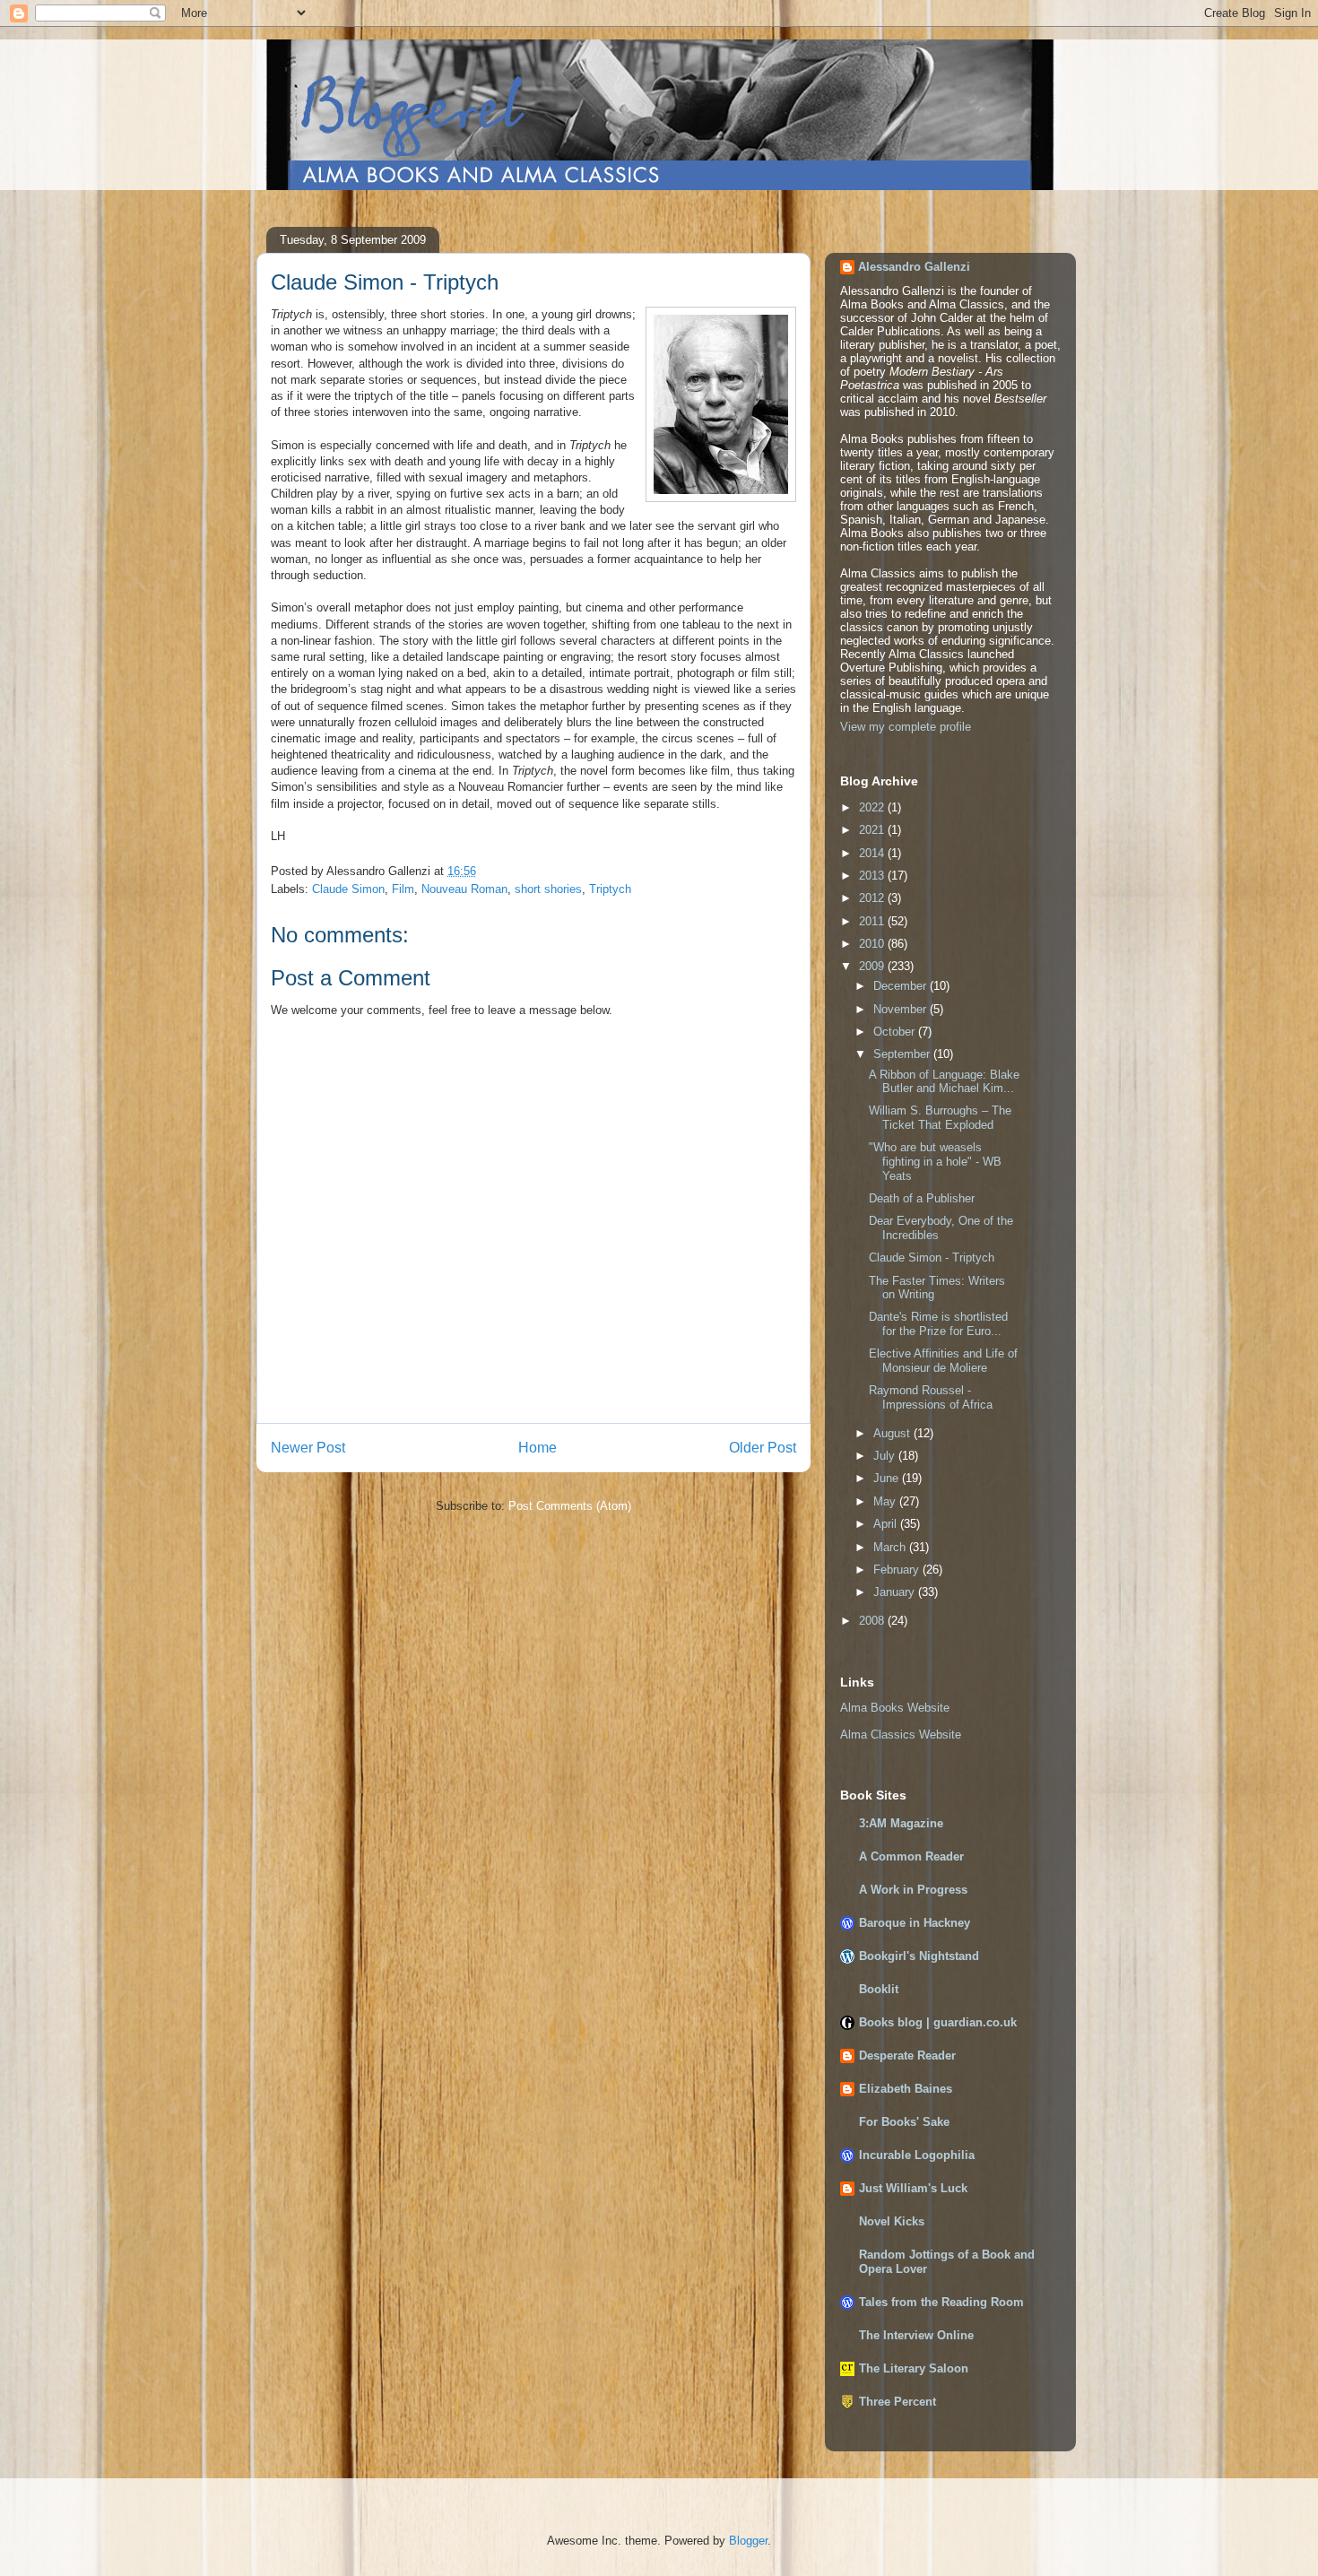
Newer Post (308, 1448)
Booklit (879, 1989)
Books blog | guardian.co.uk (938, 2022)
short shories (548, 889)
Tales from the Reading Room (941, 2302)
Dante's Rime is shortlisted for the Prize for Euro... (938, 1324)
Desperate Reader (907, 2056)
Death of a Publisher (922, 1198)
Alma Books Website (895, 1708)
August (893, 1433)
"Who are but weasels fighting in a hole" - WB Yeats (935, 1161)
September (903, 1054)
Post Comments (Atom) (570, 1506)
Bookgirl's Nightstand (919, 1956)
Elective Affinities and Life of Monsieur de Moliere (943, 1361)
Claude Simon (348, 889)
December (902, 986)
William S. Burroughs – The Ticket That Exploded (940, 1118)
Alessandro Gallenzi (914, 267)
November (902, 1009)
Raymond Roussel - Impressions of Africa (931, 1397)
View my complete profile (906, 727)
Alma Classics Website (901, 1735)
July (886, 1456)
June (888, 1478)
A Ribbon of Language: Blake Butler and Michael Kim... (944, 1082)
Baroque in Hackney (915, 1923)
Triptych (610, 889)
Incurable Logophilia (917, 2155)
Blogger (748, 2541)
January (896, 1592)
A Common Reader (911, 1856)
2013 (873, 876)
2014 (873, 853)
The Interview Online (916, 2335)
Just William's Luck (913, 2188)
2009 (873, 966)
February (898, 1570)
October (896, 1032)
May (886, 1501)
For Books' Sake (904, 2122)
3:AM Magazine (901, 1823)
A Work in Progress (913, 1890)
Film (403, 889)
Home (538, 1448)
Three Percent (897, 2402)
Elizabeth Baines (906, 2089)
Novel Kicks (892, 2221)
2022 (873, 807)
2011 (873, 921)
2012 (873, 898)
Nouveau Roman (464, 889)
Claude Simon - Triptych (932, 1258)
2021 (873, 830)
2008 (873, 1621)
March (891, 1547)
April (887, 1524)
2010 (873, 944)
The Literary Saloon (914, 2368)
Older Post (763, 1448)
